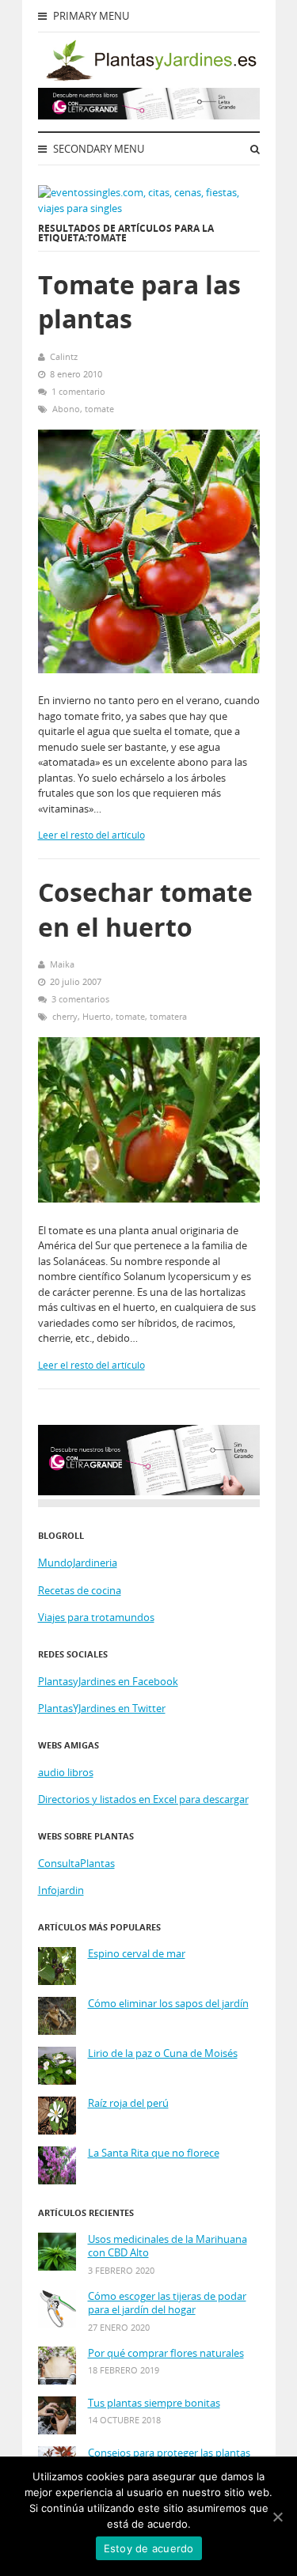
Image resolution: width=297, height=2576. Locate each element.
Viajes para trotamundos (96, 1617)
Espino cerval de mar (137, 1954)
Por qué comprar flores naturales (166, 2353)
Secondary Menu (97, 149)
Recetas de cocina (80, 1590)
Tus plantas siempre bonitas (154, 2403)
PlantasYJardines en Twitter (102, 1708)
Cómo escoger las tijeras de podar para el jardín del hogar (167, 2303)
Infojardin (61, 1890)
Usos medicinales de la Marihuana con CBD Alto (168, 2246)
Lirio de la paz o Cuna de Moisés (163, 2053)
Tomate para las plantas (139, 301)
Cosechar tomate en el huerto (145, 909)
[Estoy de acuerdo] (277, 2517)
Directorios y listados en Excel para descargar (143, 1799)
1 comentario (78, 391)
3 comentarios (80, 999)
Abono (66, 409)
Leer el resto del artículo (91, 835)
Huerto (97, 1016)
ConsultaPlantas (76, 1863)
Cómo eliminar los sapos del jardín (168, 2004)
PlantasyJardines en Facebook (108, 1681)
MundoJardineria (78, 1563)
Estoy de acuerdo (149, 2548)
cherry (65, 1016)
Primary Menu (90, 16)
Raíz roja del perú (128, 2103)
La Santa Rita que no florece (154, 2153)
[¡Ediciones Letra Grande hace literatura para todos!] (149, 116)
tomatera (168, 1016)
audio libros (66, 1772)
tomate (99, 409)
